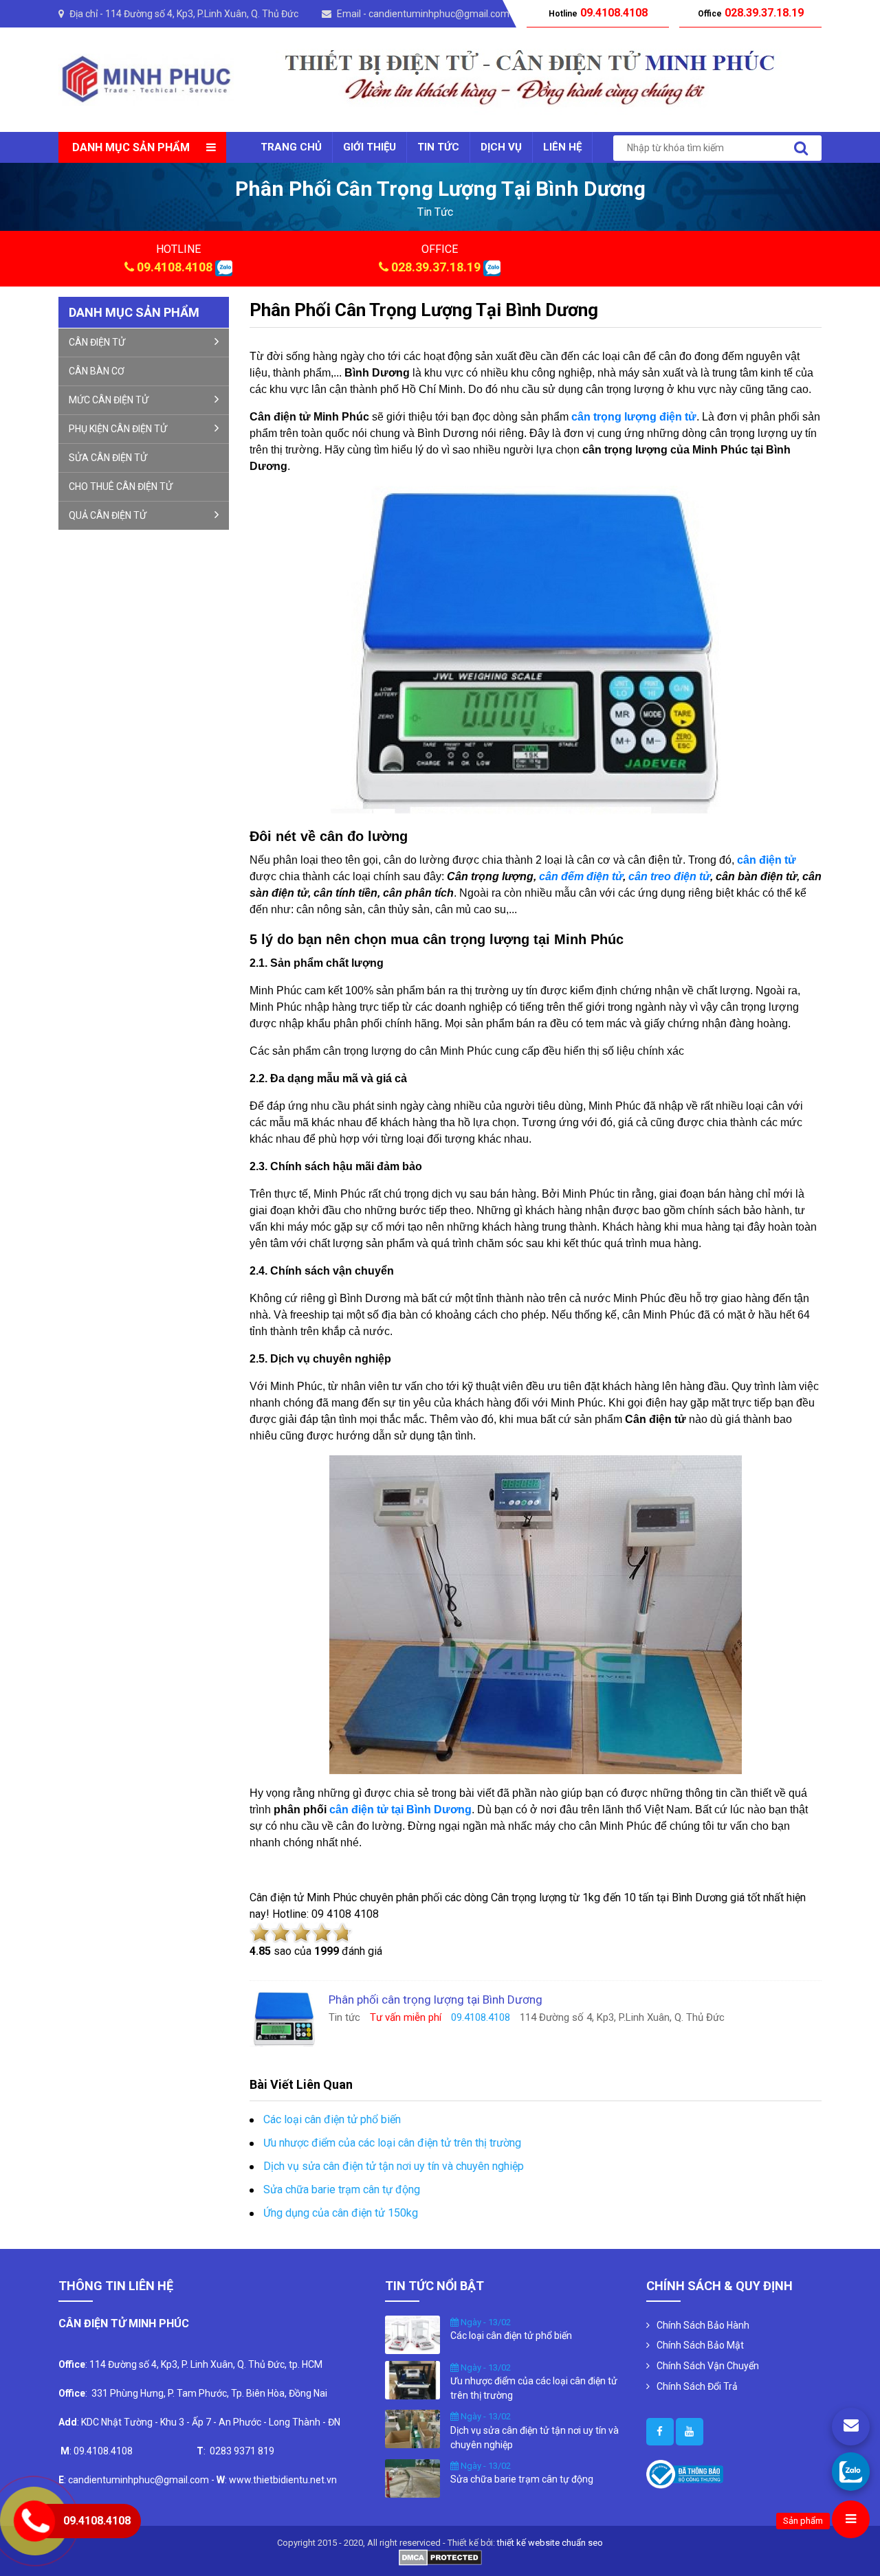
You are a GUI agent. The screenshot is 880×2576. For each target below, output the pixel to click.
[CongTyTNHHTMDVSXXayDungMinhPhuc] (660, 2432)
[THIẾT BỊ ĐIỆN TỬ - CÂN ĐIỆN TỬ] (146, 79)
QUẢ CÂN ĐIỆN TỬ (108, 515)
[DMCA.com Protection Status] (440, 2556)
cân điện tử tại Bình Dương (400, 1810)
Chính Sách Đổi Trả (697, 2386)
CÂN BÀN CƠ (97, 371)
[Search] (801, 148)
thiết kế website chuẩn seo (550, 2543)
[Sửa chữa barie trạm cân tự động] (412, 2477)
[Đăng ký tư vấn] (851, 2427)
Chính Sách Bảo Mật (700, 2345)
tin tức (435, 212)
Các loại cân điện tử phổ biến (332, 2119)
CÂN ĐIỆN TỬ (97, 342)
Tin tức (438, 147)
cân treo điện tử (669, 876)
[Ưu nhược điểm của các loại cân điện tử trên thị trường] (412, 2379)
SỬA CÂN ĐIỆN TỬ (108, 458)
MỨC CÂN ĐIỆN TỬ (109, 400)
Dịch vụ (501, 147)
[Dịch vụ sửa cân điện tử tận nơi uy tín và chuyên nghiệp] (412, 2428)
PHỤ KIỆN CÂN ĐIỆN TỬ (118, 429)
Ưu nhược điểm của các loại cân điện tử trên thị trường (392, 2143)
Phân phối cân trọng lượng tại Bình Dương (424, 310)
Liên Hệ (562, 147)
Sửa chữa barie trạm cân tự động (342, 2189)
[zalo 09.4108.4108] (224, 267)
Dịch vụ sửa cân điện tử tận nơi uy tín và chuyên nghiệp (394, 2166)
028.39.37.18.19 (436, 267)
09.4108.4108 (175, 267)
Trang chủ (291, 147)
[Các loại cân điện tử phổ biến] (412, 2333)
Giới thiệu (370, 147)
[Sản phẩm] (851, 2519)
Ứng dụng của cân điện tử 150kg (341, 2213)
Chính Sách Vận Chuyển (708, 2366)
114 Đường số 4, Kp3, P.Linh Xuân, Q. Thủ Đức (202, 14)
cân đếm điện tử (581, 876)
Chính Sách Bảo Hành (703, 2325)
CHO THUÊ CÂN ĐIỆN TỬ (121, 486)
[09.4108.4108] (851, 2471)
